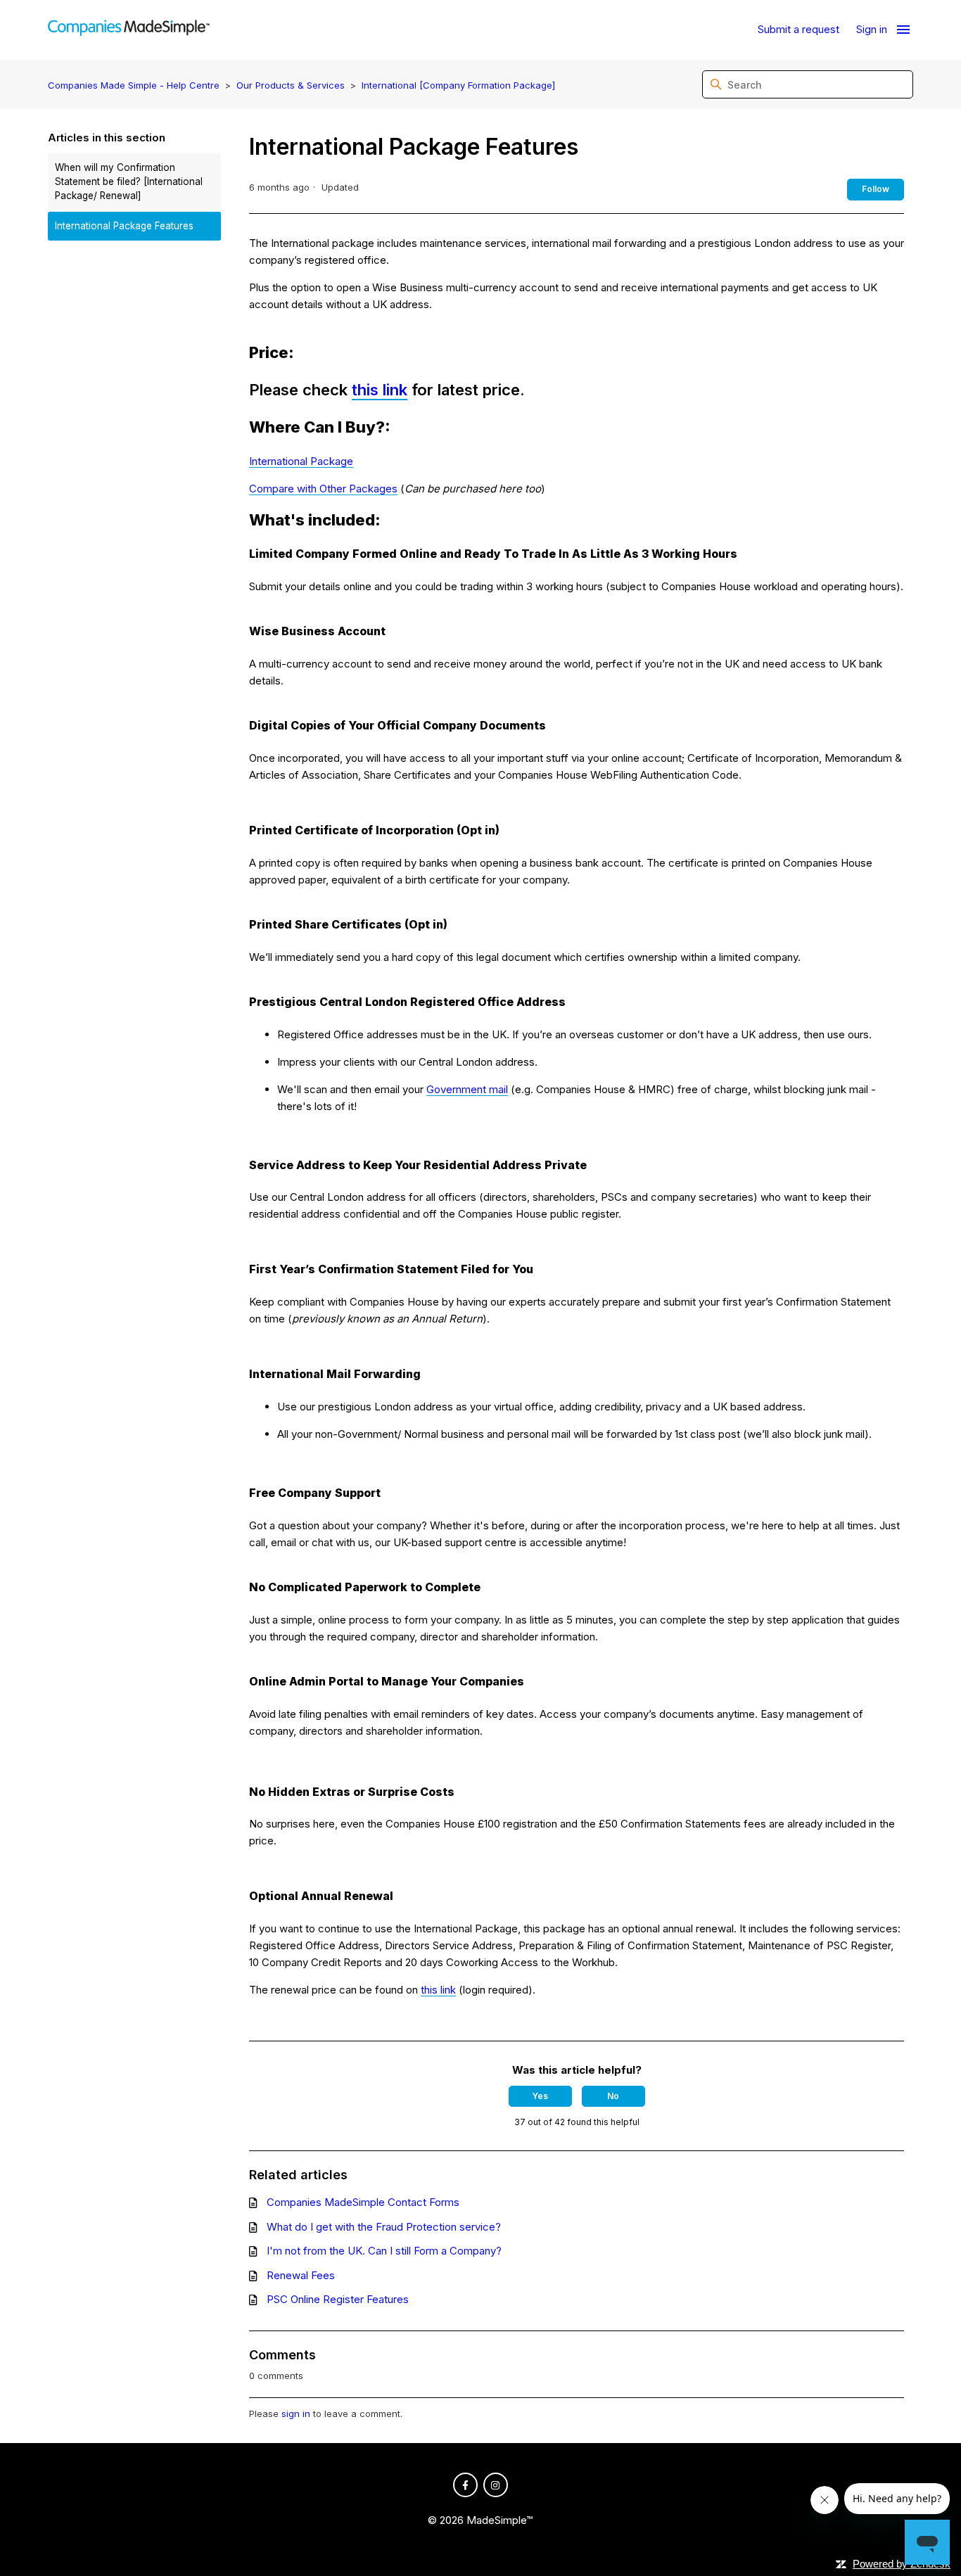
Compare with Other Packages (323, 489)
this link (380, 390)
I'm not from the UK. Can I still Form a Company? (384, 2251)
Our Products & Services (291, 85)
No (613, 2096)
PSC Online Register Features (338, 2299)
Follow (876, 189)
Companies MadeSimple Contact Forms (363, 2202)
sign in (296, 2414)
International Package (301, 461)
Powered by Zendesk (902, 2564)
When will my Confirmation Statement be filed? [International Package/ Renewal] (129, 182)
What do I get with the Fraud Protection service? (384, 2227)
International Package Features (124, 226)
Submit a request (798, 29)
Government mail (467, 1089)
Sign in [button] (872, 29)
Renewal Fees (301, 2275)
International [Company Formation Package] (458, 85)
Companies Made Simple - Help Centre (134, 85)
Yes (540, 2096)
